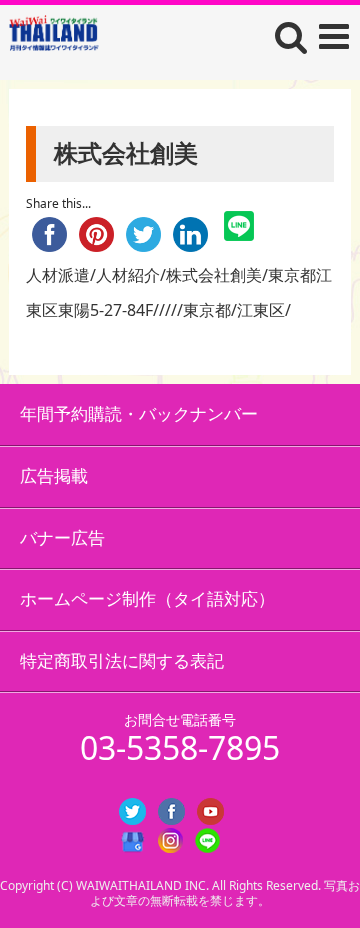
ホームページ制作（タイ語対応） (147, 598)
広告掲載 (54, 475)
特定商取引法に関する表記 (122, 660)
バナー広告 (62, 537)
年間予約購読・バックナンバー (139, 413)
